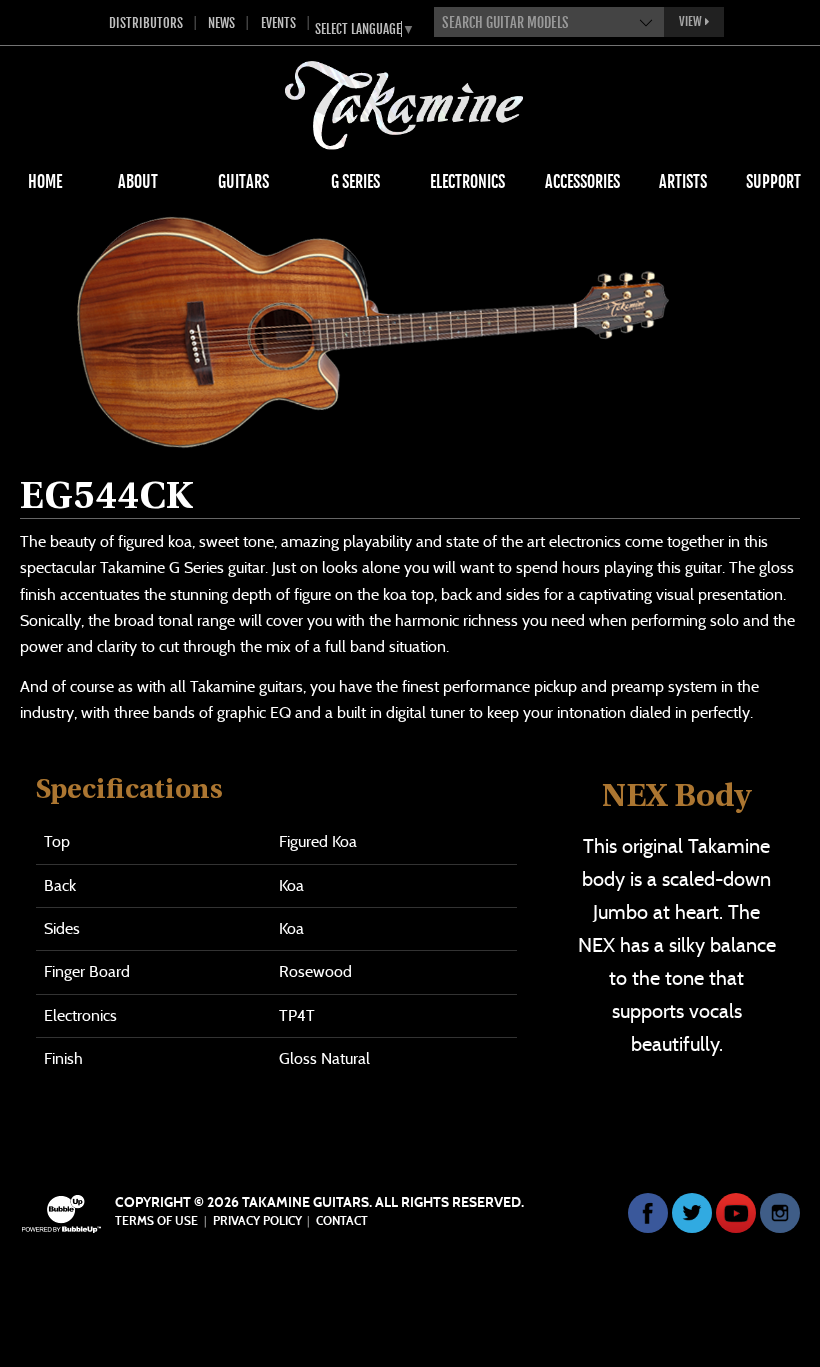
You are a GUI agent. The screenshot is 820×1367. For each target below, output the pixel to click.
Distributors (146, 23)
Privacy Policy (257, 1221)
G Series (355, 182)
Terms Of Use (156, 1221)
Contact (342, 1221)
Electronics (467, 182)
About (138, 182)
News (221, 23)
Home (45, 182)
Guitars (243, 182)
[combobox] (549, 22)
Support (773, 182)
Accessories (582, 182)
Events (278, 23)
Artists (683, 182)
